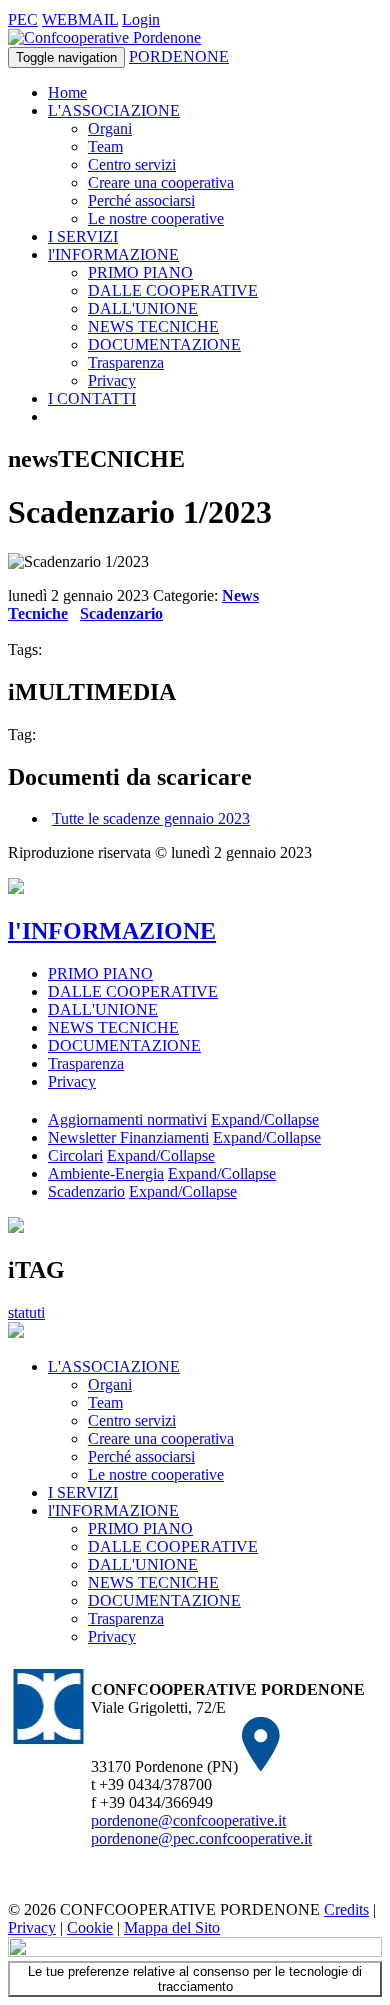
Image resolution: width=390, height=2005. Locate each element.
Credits (346, 1909)
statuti (26, 1312)
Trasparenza (126, 362)
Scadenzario (121, 613)
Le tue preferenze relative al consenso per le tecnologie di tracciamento (195, 1979)
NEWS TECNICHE (153, 326)
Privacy (112, 380)
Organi (110, 128)
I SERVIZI (83, 236)
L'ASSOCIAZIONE (114, 110)
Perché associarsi (141, 200)
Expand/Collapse (265, 1119)
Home (67, 92)
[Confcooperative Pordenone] (104, 37)
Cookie (90, 1927)
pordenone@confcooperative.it (188, 1820)
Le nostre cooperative (156, 218)
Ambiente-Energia (106, 1173)
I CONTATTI (92, 398)
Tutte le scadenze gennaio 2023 (151, 818)
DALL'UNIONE (143, 308)
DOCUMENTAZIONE (164, 344)
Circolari (75, 1155)
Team (105, 146)
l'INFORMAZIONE (113, 254)
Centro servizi (132, 164)
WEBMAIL (80, 19)
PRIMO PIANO (140, 272)
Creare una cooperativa (161, 182)
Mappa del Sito (172, 1927)
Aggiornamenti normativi (127, 1119)
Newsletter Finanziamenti (128, 1137)
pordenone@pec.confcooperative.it (201, 1838)
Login (141, 19)
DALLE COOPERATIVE (173, 290)
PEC (23, 19)
